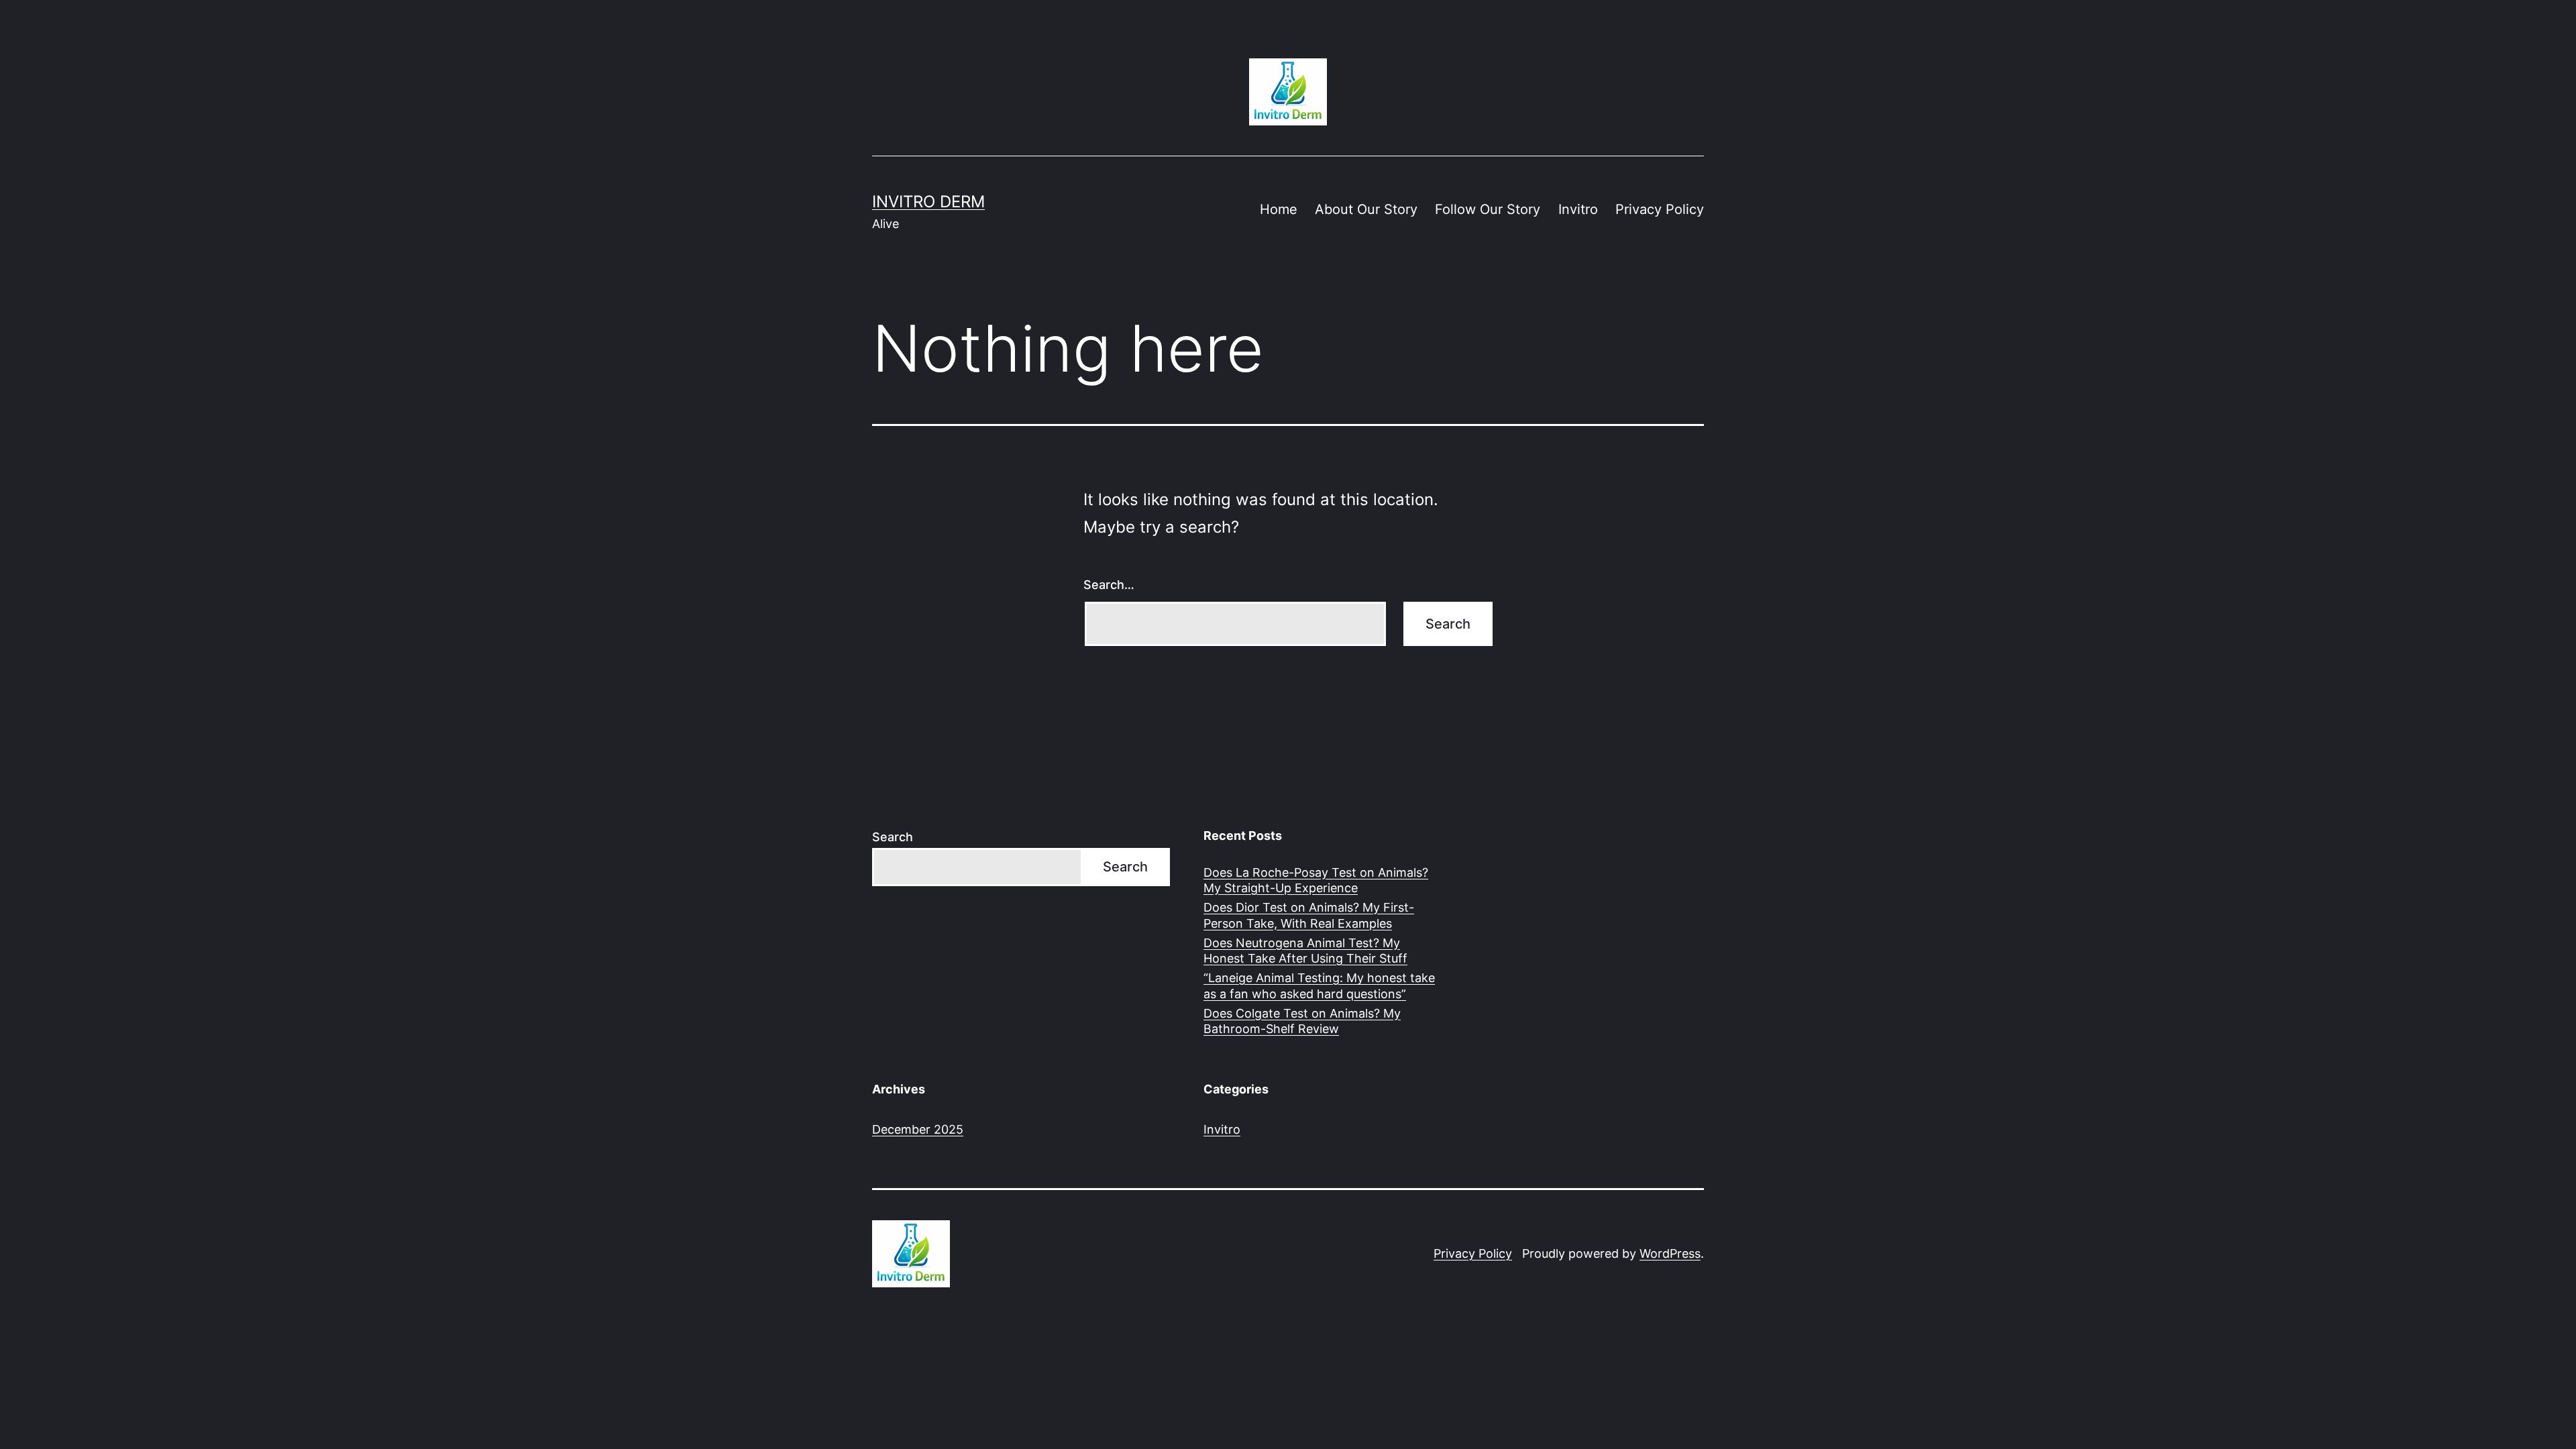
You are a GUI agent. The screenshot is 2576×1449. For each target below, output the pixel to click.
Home (1279, 209)
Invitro (1578, 209)
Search (893, 837)
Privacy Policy (1660, 209)
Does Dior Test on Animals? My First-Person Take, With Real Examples (1309, 915)
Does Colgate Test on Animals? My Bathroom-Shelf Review (1302, 1021)
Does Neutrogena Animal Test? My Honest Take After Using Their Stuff (1305, 951)
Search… (1109, 585)
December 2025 (918, 1129)
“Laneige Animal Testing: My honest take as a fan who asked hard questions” (1319, 985)
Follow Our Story (1488, 209)
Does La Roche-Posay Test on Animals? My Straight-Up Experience (1316, 880)
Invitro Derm (928, 202)
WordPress (1670, 1253)
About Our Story (1366, 209)
